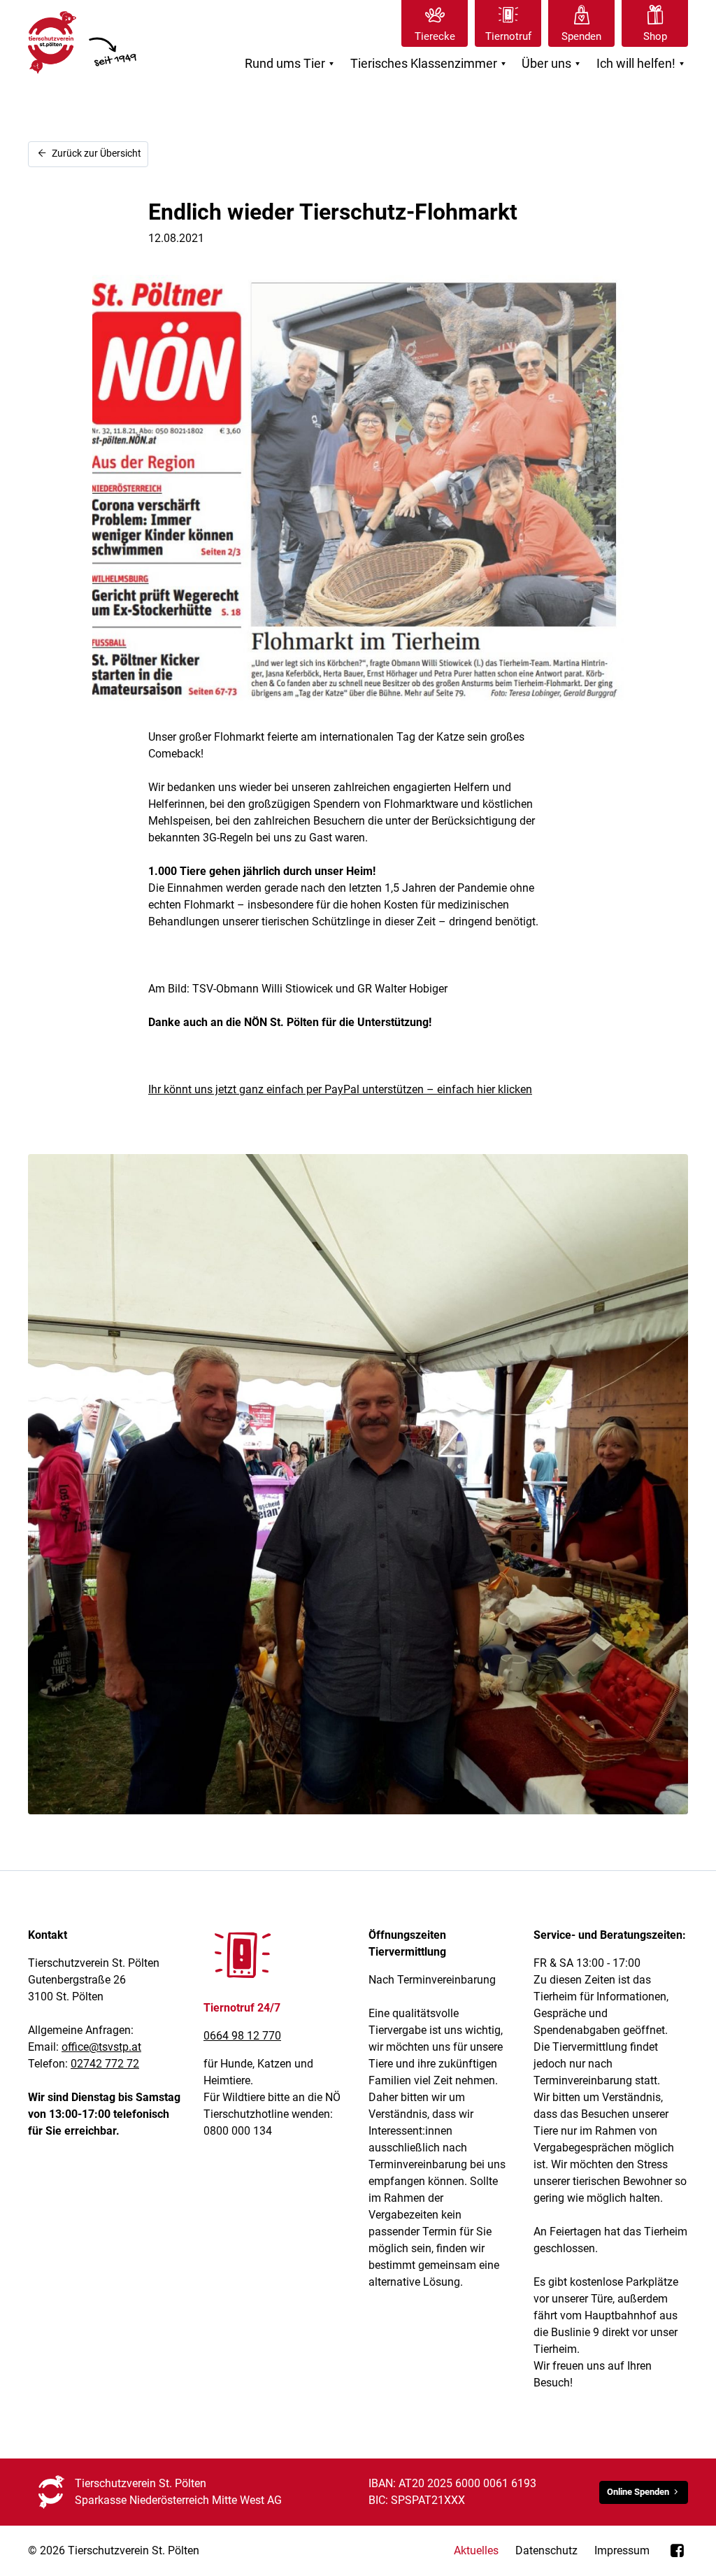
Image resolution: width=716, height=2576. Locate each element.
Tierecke (435, 36)
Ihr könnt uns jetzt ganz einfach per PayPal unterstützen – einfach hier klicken (340, 1089)
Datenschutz (546, 2550)
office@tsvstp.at (101, 2047)
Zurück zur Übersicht (95, 154)
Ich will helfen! (642, 64)
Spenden (581, 36)
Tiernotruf (508, 36)
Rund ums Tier (291, 64)
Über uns (553, 64)
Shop (655, 36)
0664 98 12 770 (242, 2036)
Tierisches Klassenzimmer (430, 64)
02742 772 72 (105, 2064)
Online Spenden (638, 2492)
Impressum (622, 2550)
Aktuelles (476, 2550)
